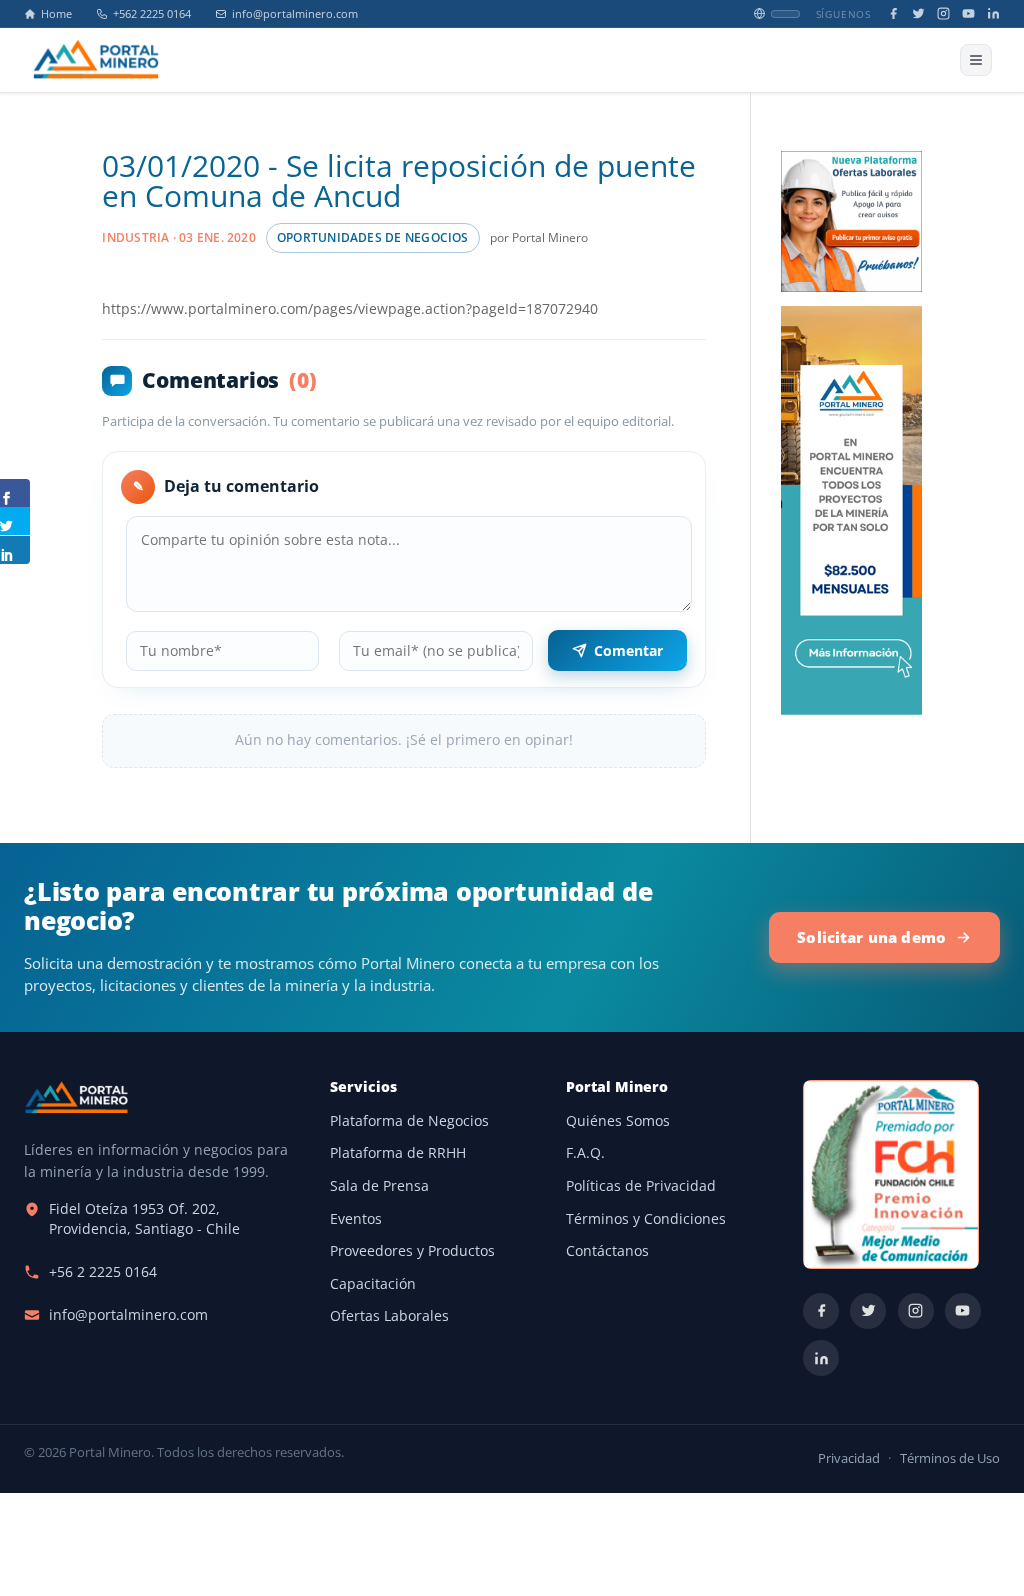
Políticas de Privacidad (641, 1186)
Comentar (628, 650)
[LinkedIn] (993, 13)
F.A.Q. (585, 1153)
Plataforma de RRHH (398, 1153)
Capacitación (373, 1284)
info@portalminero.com (295, 14)
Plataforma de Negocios (409, 1121)
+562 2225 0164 (152, 14)
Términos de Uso (950, 1458)
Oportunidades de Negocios (373, 237)
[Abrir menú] (976, 60)
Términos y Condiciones (646, 1219)
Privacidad (849, 1458)
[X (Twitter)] (918, 13)
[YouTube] (968, 13)
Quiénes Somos (618, 1121)
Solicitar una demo (871, 937)
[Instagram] (943, 13)
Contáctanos (607, 1251)
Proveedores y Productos (412, 1251)
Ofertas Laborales (389, 1316)
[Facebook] (893, 13)
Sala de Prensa (379, 1186)
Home (56, 14)
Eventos (356, 1219)
